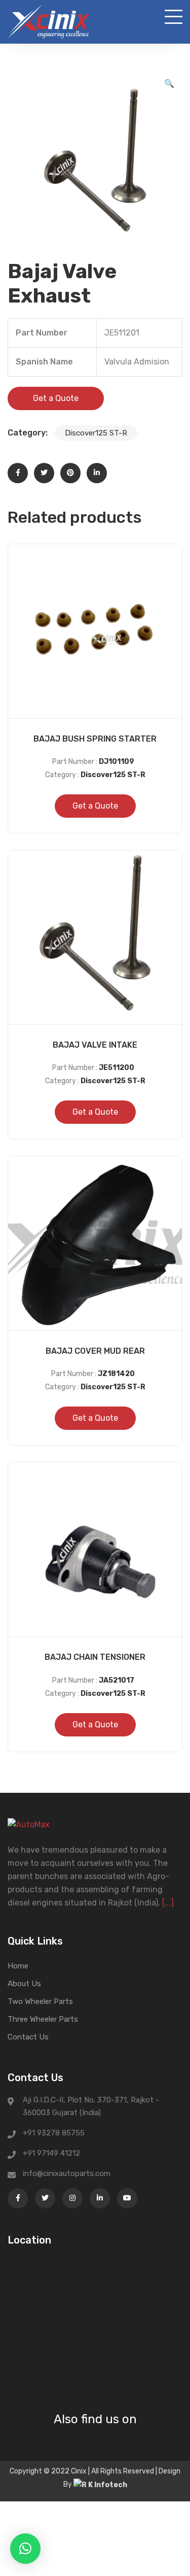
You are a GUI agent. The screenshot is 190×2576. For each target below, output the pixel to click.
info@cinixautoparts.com (67, 2173)
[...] (168, 1903)
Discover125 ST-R (96, 433)
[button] (169, 84)
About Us (24, 1984)
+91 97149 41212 (51, 2153)
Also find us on (95, 2419)
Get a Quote (56, 398)
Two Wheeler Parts (40, 2001)
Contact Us (28, 2037)
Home (18, 1966)
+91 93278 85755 (54, 2133)
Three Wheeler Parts (43, 2019)
